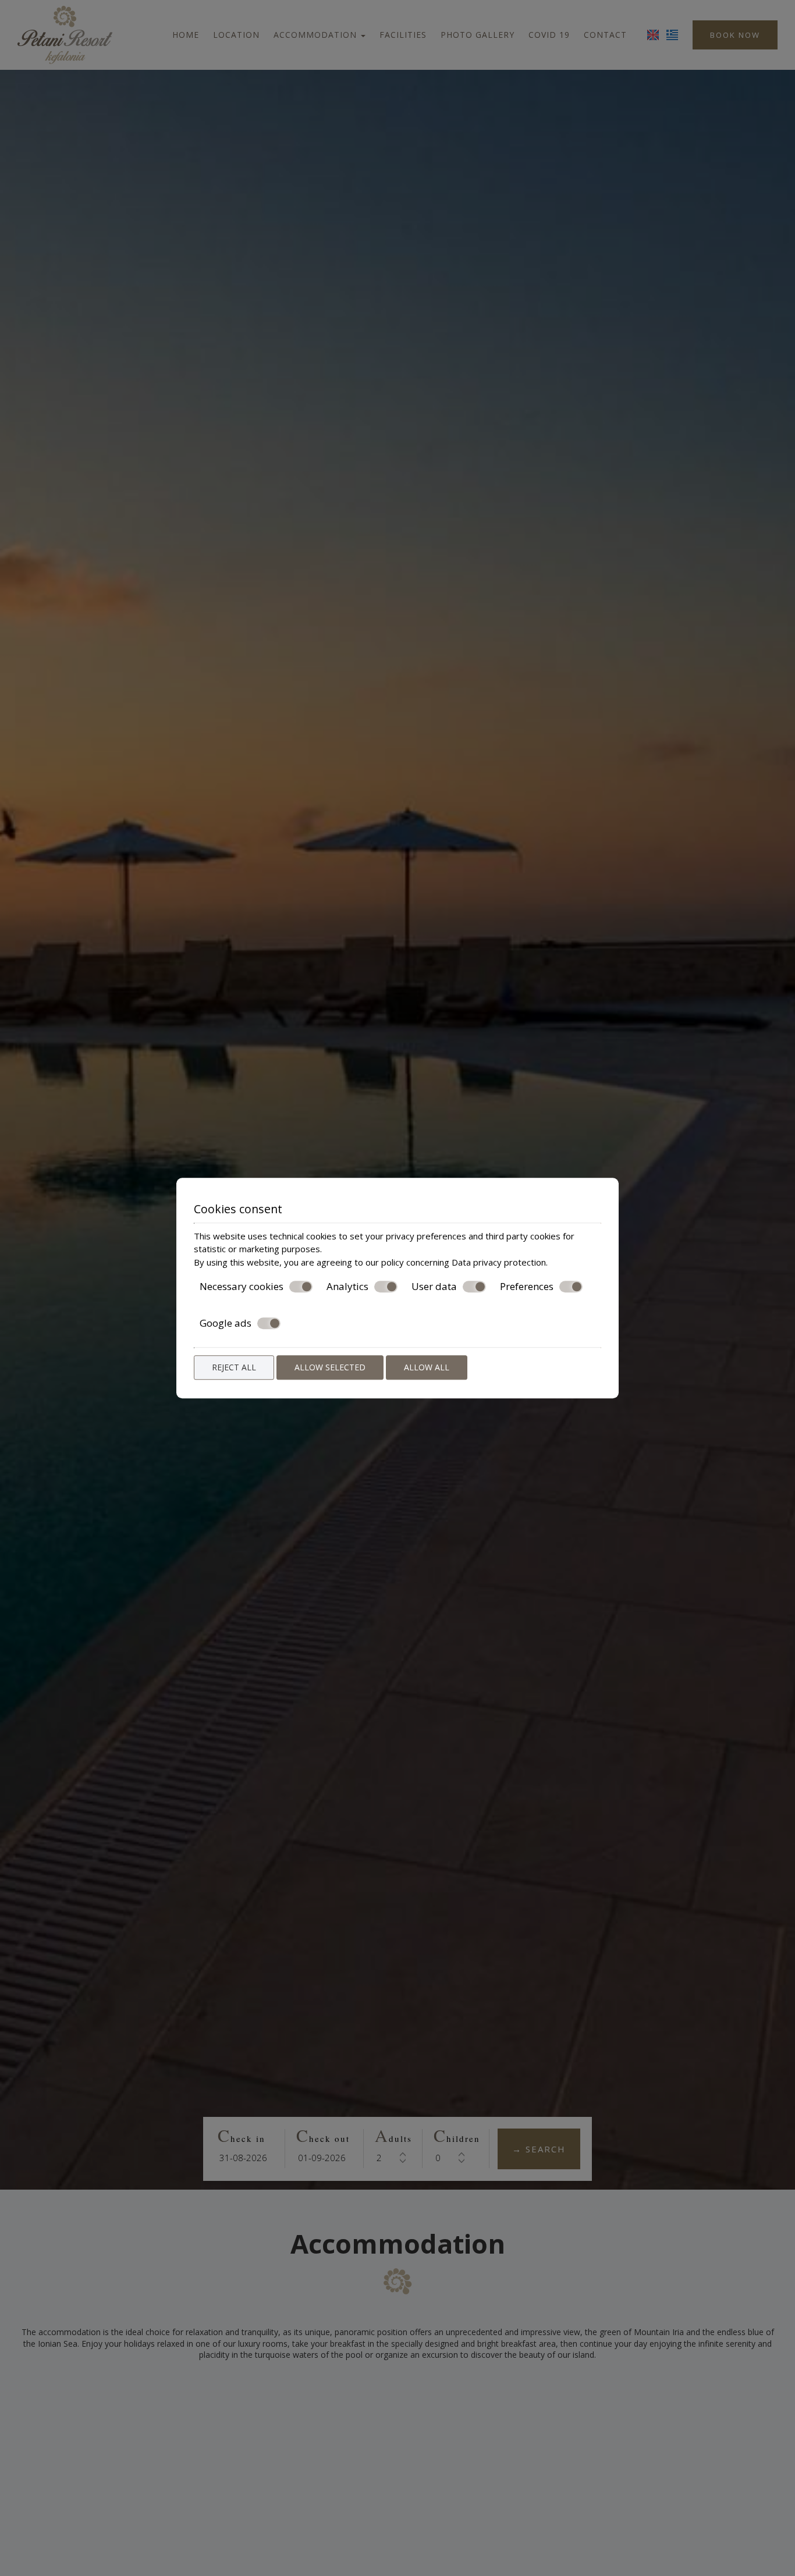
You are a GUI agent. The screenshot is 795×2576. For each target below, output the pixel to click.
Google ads (226, 1323)
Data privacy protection (499, 1262)
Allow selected (330, 1367)
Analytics (347, 1287)
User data (434, 1287)
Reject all (234, 1367)
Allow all (427, 1367)
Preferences (527, 1287)
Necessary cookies (242, 1287)
